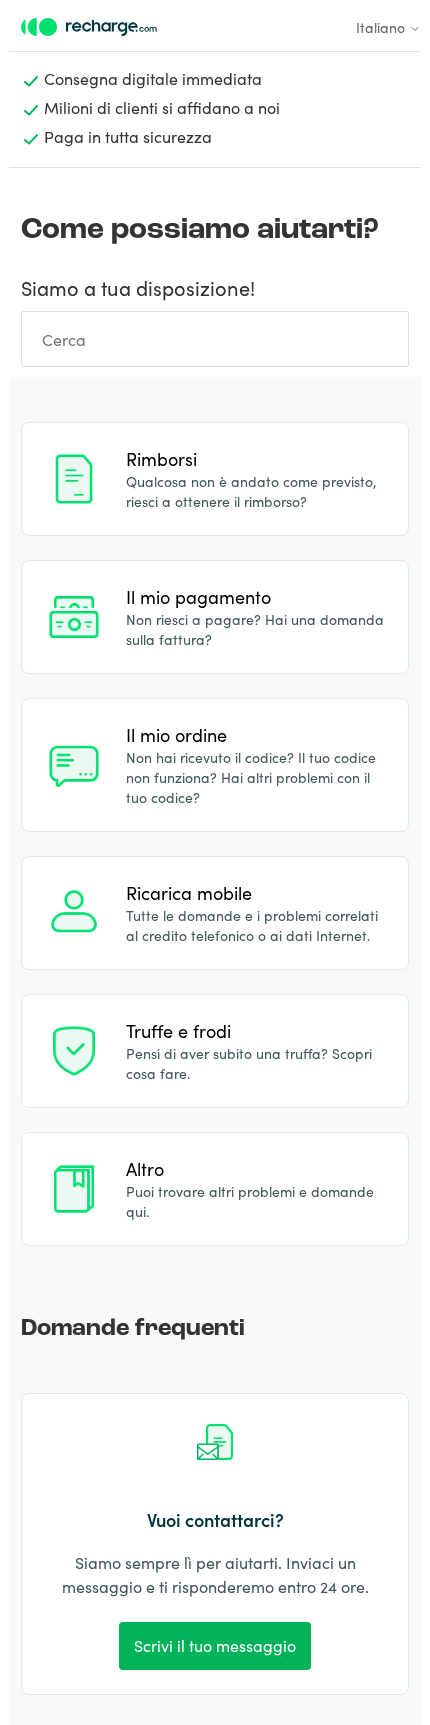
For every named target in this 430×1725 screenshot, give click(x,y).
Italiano (382, 27)
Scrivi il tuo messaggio (215, 1645)
